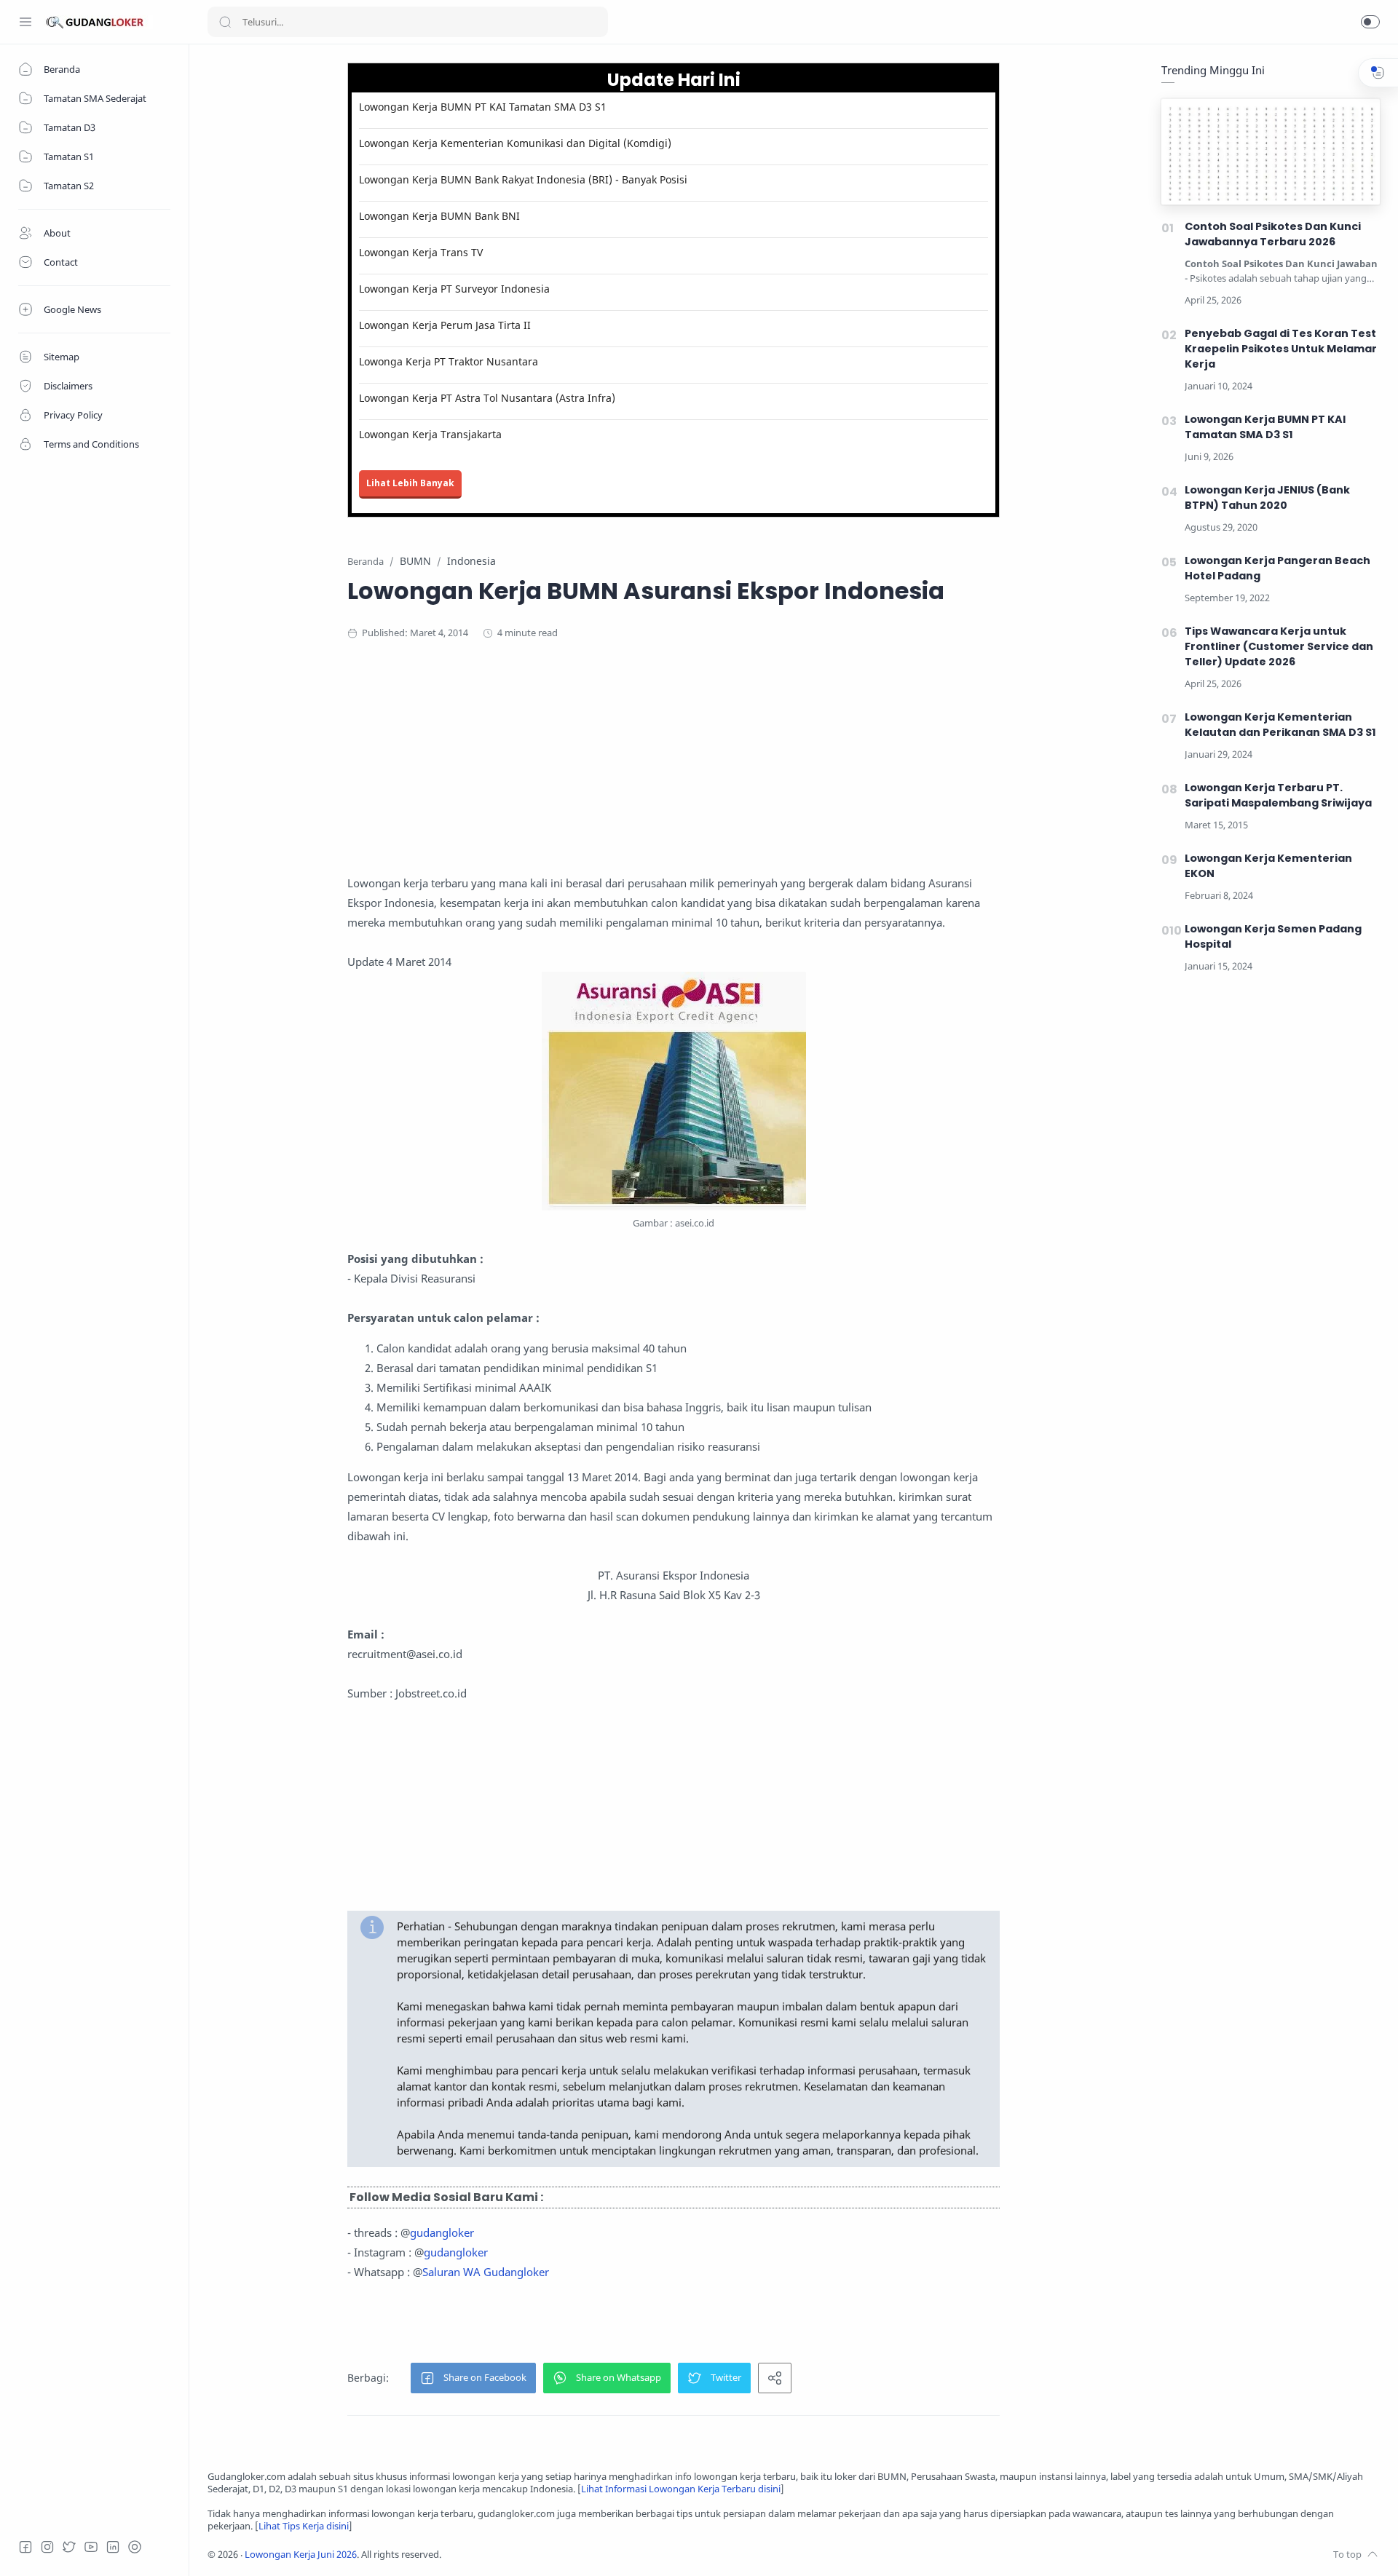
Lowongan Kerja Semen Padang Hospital (1273, 936)
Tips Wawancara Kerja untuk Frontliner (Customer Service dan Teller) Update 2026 (1279, 646)
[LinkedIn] (113, 2547)
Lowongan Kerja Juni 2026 (301, 2555)
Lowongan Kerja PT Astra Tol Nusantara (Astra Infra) (487, 398)
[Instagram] (47, 2547)
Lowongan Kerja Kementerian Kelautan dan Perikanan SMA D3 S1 (1280, 725)
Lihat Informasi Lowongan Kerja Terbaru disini (681, 2489)
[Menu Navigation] (25, 22)
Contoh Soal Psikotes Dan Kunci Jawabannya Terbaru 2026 (1273, 234)
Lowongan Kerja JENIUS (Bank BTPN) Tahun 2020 (1267, 498)
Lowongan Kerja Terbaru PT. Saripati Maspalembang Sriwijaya (1278, 795)
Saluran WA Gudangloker (486, 2272)
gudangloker (442, 2232)
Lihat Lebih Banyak (410, 483)
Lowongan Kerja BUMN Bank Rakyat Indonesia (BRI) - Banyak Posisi (523, 179)
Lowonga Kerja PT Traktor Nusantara (449, 361)
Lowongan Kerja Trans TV (421, 252)
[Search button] (225, 22)
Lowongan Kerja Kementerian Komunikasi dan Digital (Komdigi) (515, 143)
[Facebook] (25, 2547)
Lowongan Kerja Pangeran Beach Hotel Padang (1277, 568)
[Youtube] (91, 2547)
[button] (1370, 22)
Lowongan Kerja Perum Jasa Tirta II (445, 325)
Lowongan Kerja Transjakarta (430, 434)
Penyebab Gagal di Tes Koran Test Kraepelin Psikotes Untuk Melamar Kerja (1281, 349)
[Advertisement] (674, 772)
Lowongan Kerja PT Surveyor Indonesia (454, 289)
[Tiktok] (135, 2547)
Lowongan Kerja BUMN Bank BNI (439, 216)
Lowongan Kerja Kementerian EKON (1268, 866)
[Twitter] (69, 2547)
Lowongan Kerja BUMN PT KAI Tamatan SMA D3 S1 (483, 107)
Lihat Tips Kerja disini (304, 2526)
